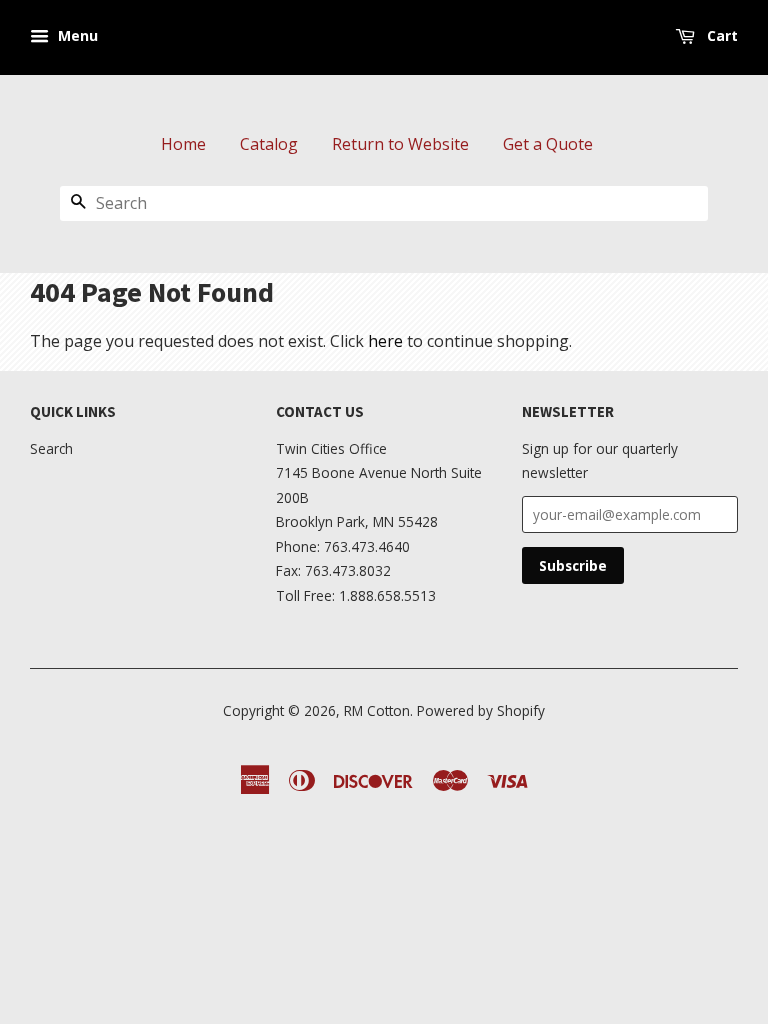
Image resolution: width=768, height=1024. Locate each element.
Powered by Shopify (481, 710)
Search (51, 448)
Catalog (269, 144)
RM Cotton (377, 710)
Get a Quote (548, 144)
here (385, 341)
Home (183, 144)
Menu (76, 35)
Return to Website (400, 144)
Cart (720, 35)
